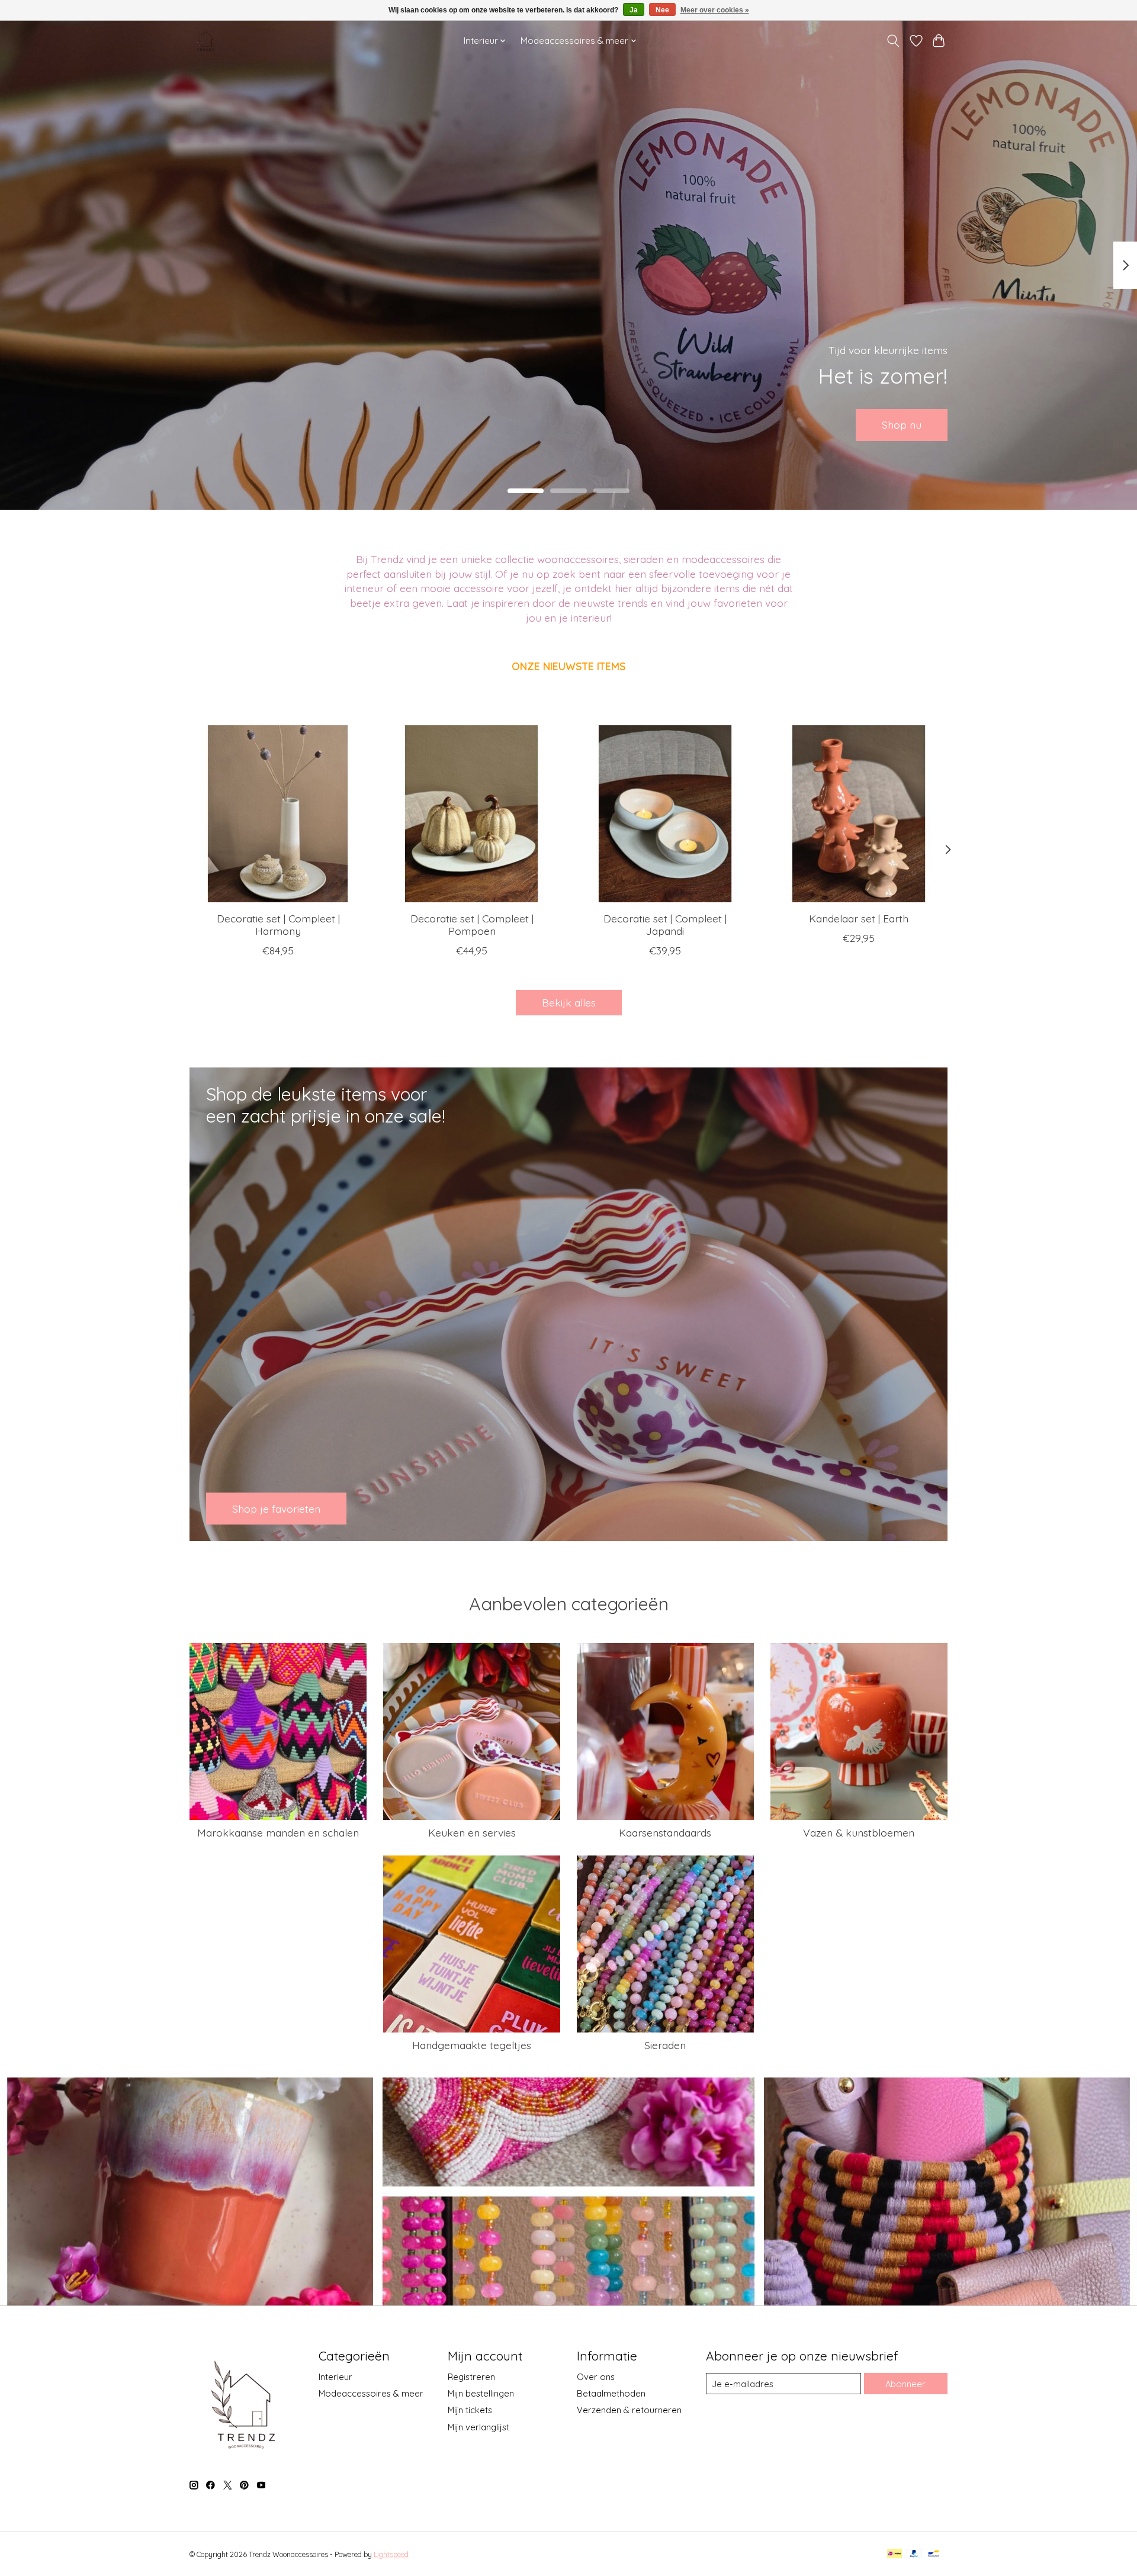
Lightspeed (391, 2554)
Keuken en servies (472, 1832)
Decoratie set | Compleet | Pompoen (472, 924)
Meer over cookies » (715, 10)
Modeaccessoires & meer (371, 2393)
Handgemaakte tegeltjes (472, 2045)
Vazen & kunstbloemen (859, 1832)
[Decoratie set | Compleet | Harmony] (278, 814)
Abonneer (905, 2384)
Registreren (471, 2377)
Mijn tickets (470, 2410)
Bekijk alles (569, 1002)
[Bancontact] (934, 2554)
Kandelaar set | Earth (859, 918)
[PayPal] (914, 2554)
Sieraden (665, 2045)
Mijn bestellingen (481, 2393)
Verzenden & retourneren (629, 2410)
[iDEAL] (894, 2554)
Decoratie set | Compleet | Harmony (278, 924)
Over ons (596, 2377)
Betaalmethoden (611, 2393)
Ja (634, 10)
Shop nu (902, 424)
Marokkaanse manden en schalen (278, 1832)
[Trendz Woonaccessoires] (205, 41)
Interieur (335, 2377)
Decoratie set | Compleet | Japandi (665, 924)
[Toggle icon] (893, 41)
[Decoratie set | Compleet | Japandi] (665, 814)
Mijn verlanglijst (478, 2427)
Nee (662, 10)
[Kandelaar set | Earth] (859, 814)
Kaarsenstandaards (665, 1832)
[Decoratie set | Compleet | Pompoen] (472, 814)
